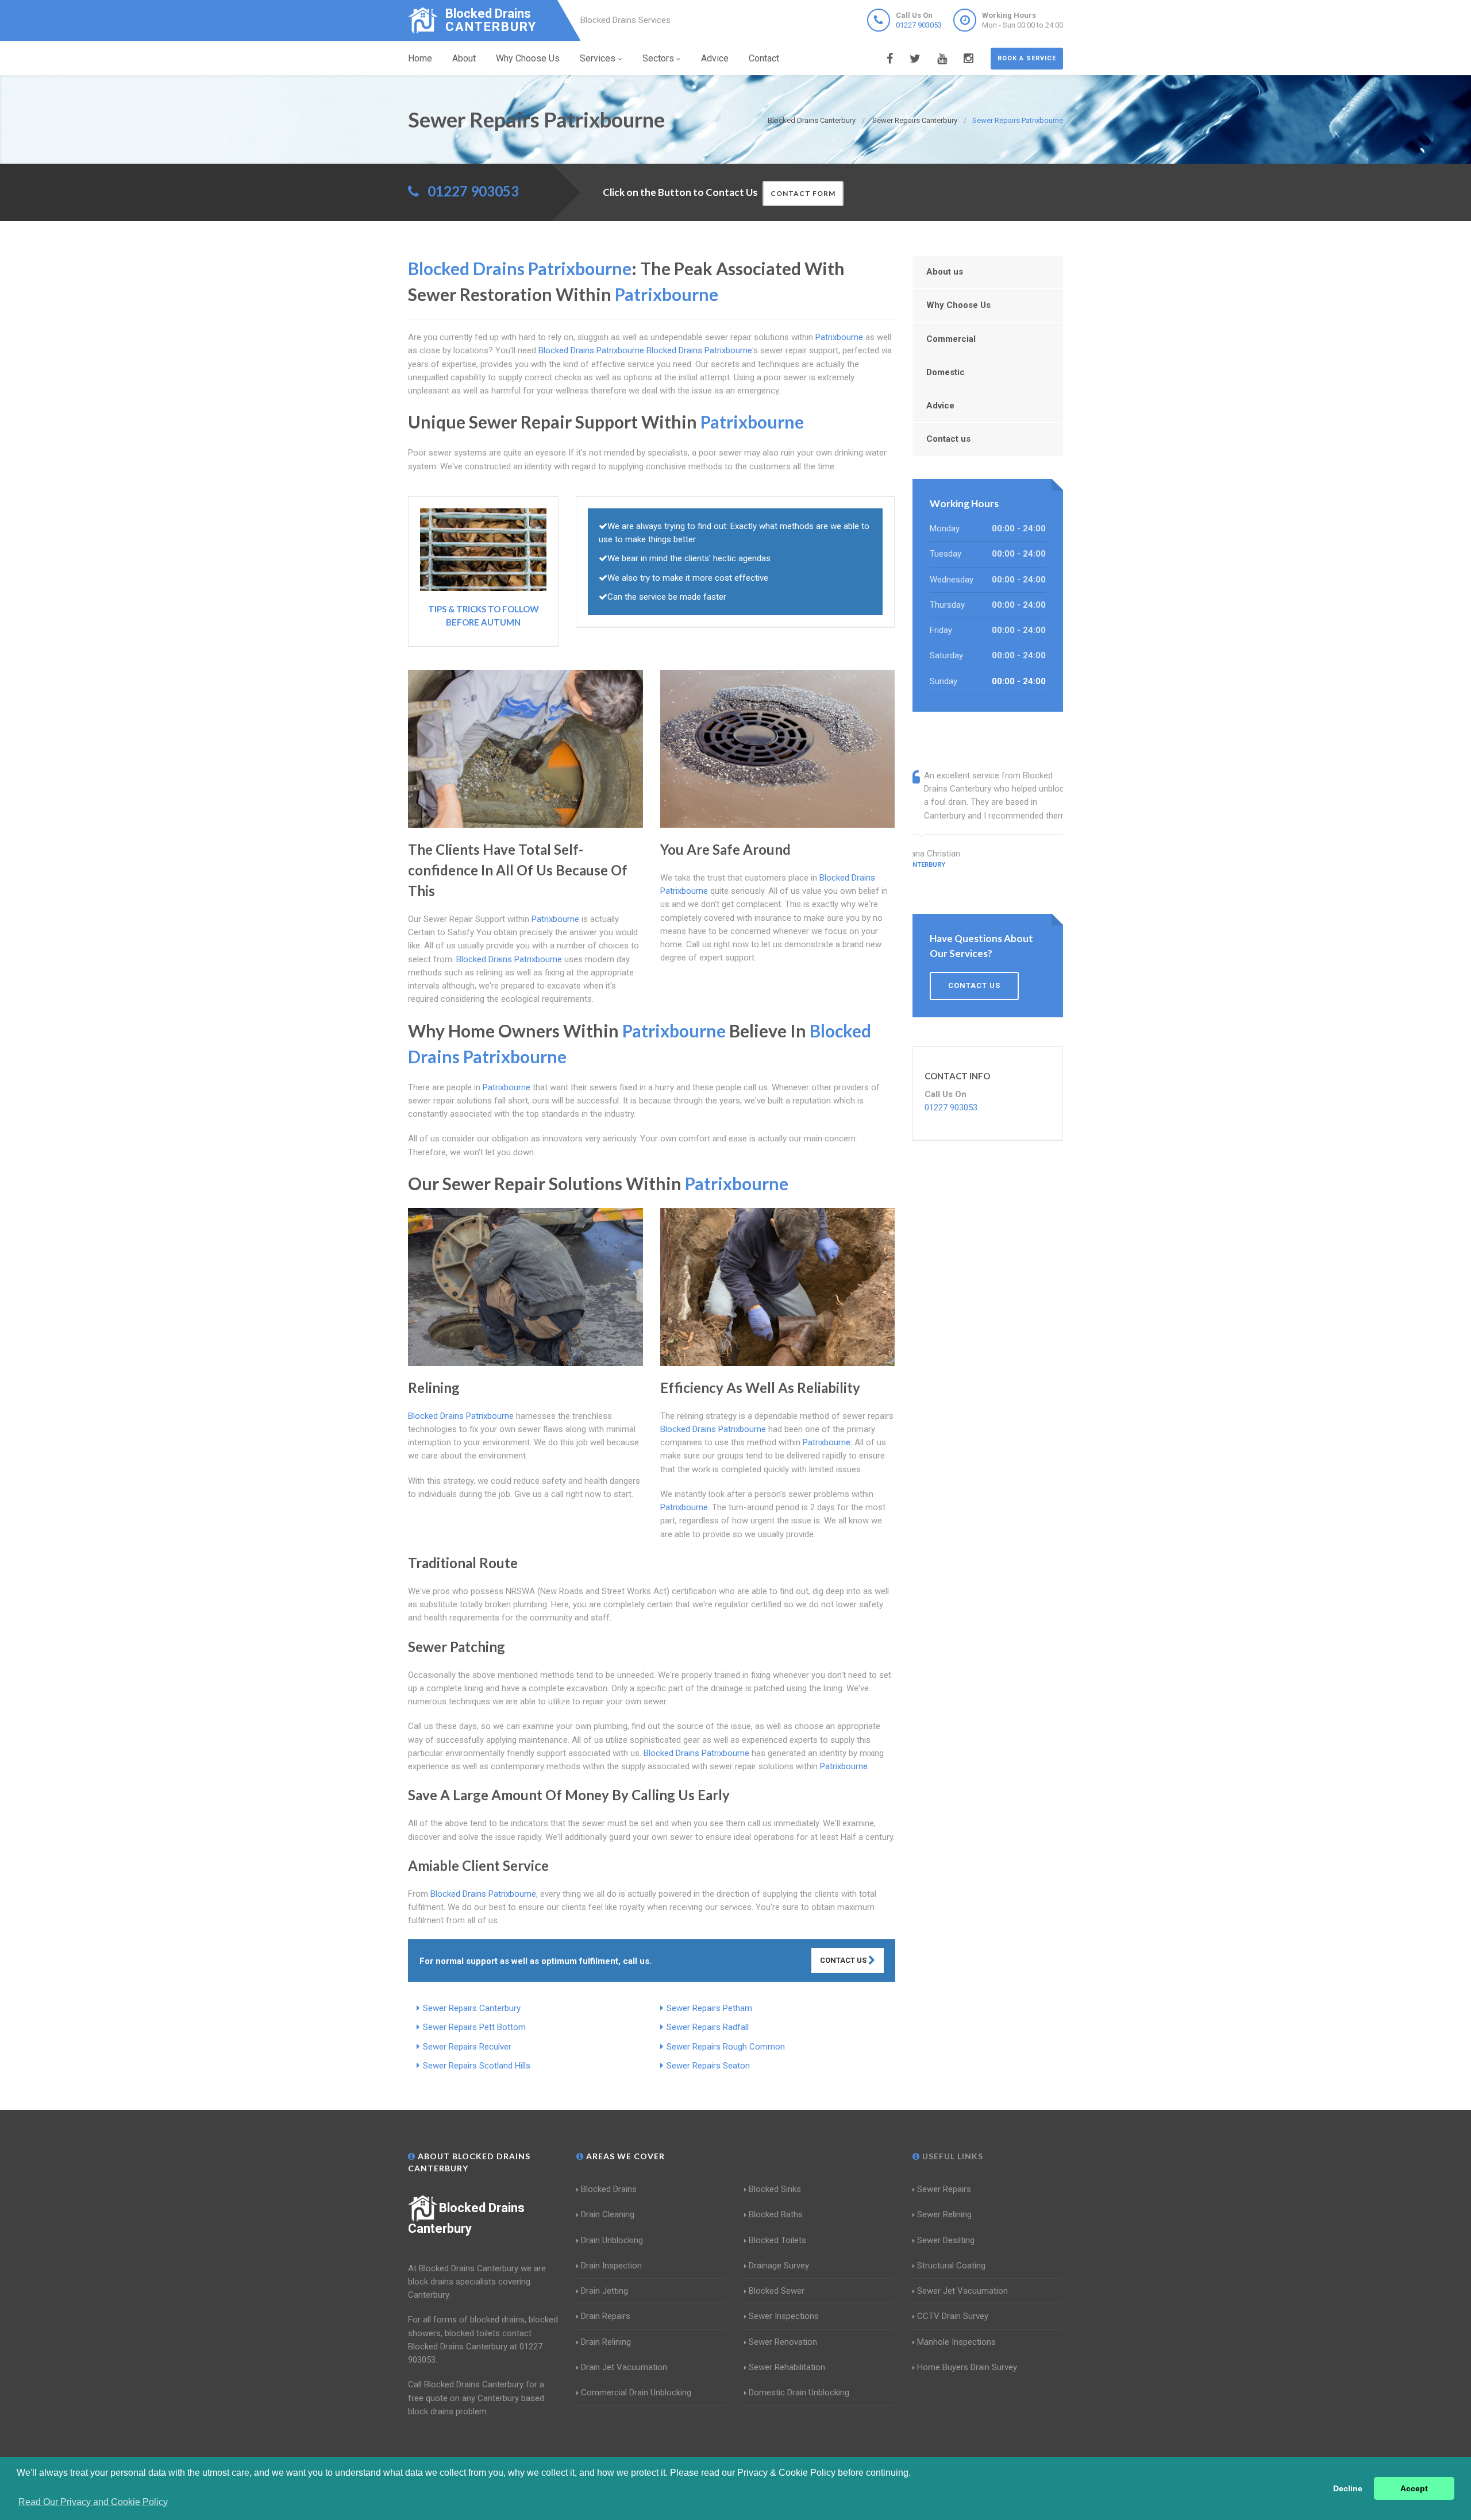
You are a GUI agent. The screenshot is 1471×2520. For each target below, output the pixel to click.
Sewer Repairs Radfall (708, 2027)
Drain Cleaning (608, 2214)
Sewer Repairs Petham (709, 2008)
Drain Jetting (604, 2291)
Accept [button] (1414, 2488)
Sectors (658, 58)
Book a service (1027, 58)
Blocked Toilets (777, 2240)
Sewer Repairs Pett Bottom (474, 2027)
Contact (764, 58)
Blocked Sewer (777, 2291)
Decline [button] (1348, 2488)
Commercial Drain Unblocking (636, 2392)
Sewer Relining (944, 2214)
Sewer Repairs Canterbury (472, 2008)
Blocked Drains (609, 2189)
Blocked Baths (776, 2214)
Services (598, 58)
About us (945, 272)
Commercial (951, 339)
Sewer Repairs (944, 2189)
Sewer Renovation (783, 2342)
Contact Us (844, 1960)
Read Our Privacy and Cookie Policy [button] (93, 2502)
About (464, 58)
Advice (715, 58)
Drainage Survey (779, 2266)
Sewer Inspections (784, 2316)
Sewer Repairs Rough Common (726, 2047)
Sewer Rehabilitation (787, 2367)
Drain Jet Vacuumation (624, 2367)
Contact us (948, 439)
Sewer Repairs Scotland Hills (477, 2066)
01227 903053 (919, 25)
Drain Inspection (611, 2266)
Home (420, 58)
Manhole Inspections (956, 2342)
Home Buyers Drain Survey (967, 2367)
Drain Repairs (606, 2316)
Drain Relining (606, 2342)
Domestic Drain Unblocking (799, 2392)
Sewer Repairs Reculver (467, 2047)
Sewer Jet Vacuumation (962, 2291)
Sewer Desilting (946, 2240)
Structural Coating (951, 2266)
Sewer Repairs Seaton (708, 2066)
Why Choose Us (528, 58)
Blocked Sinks (775, 2189)
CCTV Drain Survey (953, 2316)
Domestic (946, 372)
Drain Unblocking (612, 2240)
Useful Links (952, 2156)
